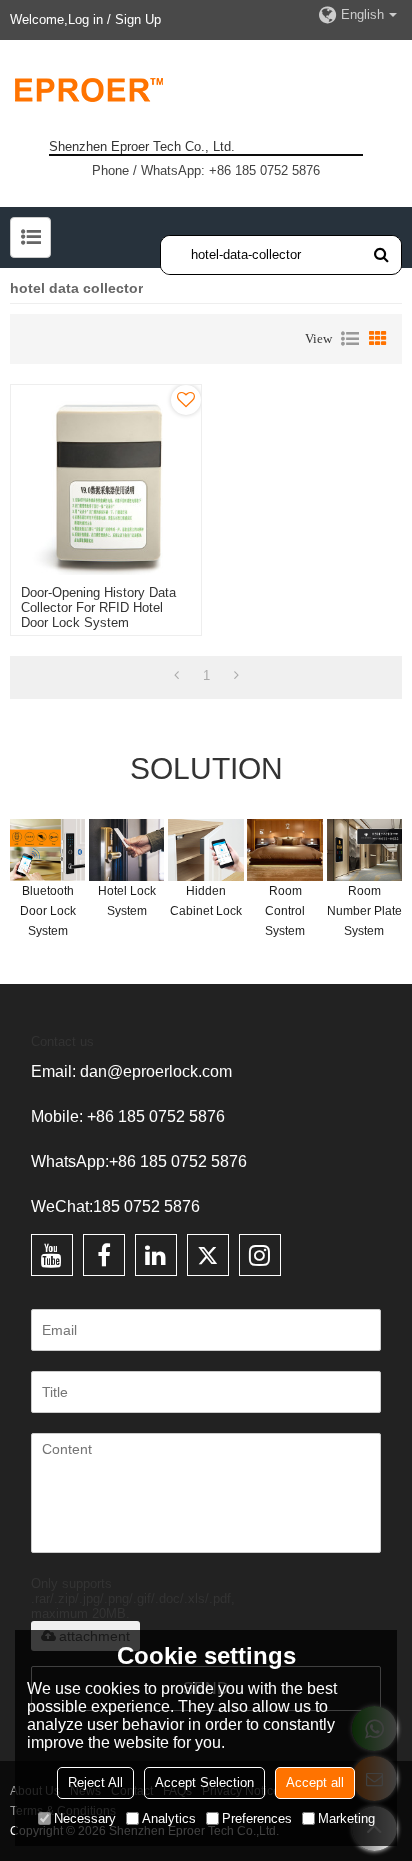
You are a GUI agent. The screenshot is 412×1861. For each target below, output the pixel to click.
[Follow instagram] (260, 1255)
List (350, 339)
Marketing (346, 1818)
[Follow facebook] (104, 1255)
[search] (381, 254)
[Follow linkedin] (156, 1255)
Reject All (95, 1782)
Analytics (169, 1818)
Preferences (257, 1818)
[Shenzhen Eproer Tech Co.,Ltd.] (206, 89)
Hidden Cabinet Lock (206, 901)
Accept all (315, 1782)
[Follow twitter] (208, 1255)
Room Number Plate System (364, 911)
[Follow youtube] (52, 1255)
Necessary (85, 1818)
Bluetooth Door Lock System (48, 911)
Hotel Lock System (127, 901)
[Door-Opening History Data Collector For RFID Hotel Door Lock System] (106, 480)
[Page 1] (176, 676)
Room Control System (285, 911)
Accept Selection (204, 1782)
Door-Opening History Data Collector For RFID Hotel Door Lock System (98, 607)
